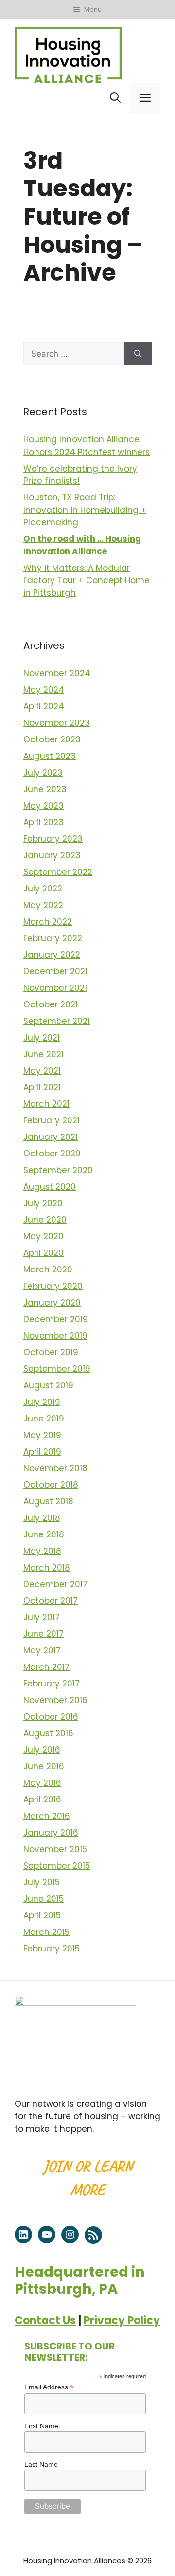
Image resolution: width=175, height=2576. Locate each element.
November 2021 (55, 988)
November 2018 (55, 1468)
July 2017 (42, 1617)
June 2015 (44, 1899)
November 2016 (55, 1700)
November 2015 (55, 1849)
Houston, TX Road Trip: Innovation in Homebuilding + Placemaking (85, 510)
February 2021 (52, 1120)
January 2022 (52, 955)
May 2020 (44, 1236)
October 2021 (51, 1004)
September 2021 (57, 1021)
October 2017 (51, 1601)
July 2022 (43, 889)
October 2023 (52, 739)
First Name (41, 2426)
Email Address (49, 2387)
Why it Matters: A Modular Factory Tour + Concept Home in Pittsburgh (87, 580)
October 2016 (51, 1717)
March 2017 (46, 1667)
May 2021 (42, 1071)
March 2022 (48, 922)
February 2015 (52, 1949)
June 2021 (44, 1054)
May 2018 (42, 1551)
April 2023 (44, 822)
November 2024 (57, 673)
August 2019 (48, 1385)
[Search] (138, 354)
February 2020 (53, 1286)
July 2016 (42, 1750)
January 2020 (52, 1303)
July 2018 (42, 1518)
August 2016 (48, 1733)
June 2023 (45, 789)
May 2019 (42, 1435)
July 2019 (42, 1402)
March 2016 (47, 1816)
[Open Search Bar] (115, 98)
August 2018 (48, 1501)
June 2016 (44, 1766)
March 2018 (47, 1568)
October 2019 (51, 1352)
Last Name (41, 2464)
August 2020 (50, 1187)
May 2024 (44, 690)
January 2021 (51, 1137)
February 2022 (53, 938)
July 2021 (42, 1038)
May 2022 (43, 905)
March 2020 (48, 1269)
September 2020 (58, 1170)
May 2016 (42, 1783)
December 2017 (55, 1584)
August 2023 (50, 756)
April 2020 (44, 1253)
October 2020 (52, 1154)
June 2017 (44, 1634)
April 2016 (42, 1799)
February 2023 (53, 839)
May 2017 (42, 1650)
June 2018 (44, 1534)
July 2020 (43, 1203)
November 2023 (57, 723)
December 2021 (55, 971)
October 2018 (51, 1485)
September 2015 (57, 1866)
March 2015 (46, 1932)
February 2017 (52, 1684)
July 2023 (43, 773)
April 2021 (42, 1087)
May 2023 (44, 806)
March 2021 (46, 1104)
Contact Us (45, 2320)
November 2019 (55, 1336)
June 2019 (44, 1419)
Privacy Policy (122, 2320)
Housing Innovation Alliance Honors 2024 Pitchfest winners (87, 446)
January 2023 (52, 855)
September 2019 (57, 1369)
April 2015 (42, 1915)
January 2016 (51, 1833)
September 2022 (58, 872)
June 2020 (45, 1220)
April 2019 (42, 1452)
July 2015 (42, 1882)
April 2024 (44, 706)
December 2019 (56, 1319)
